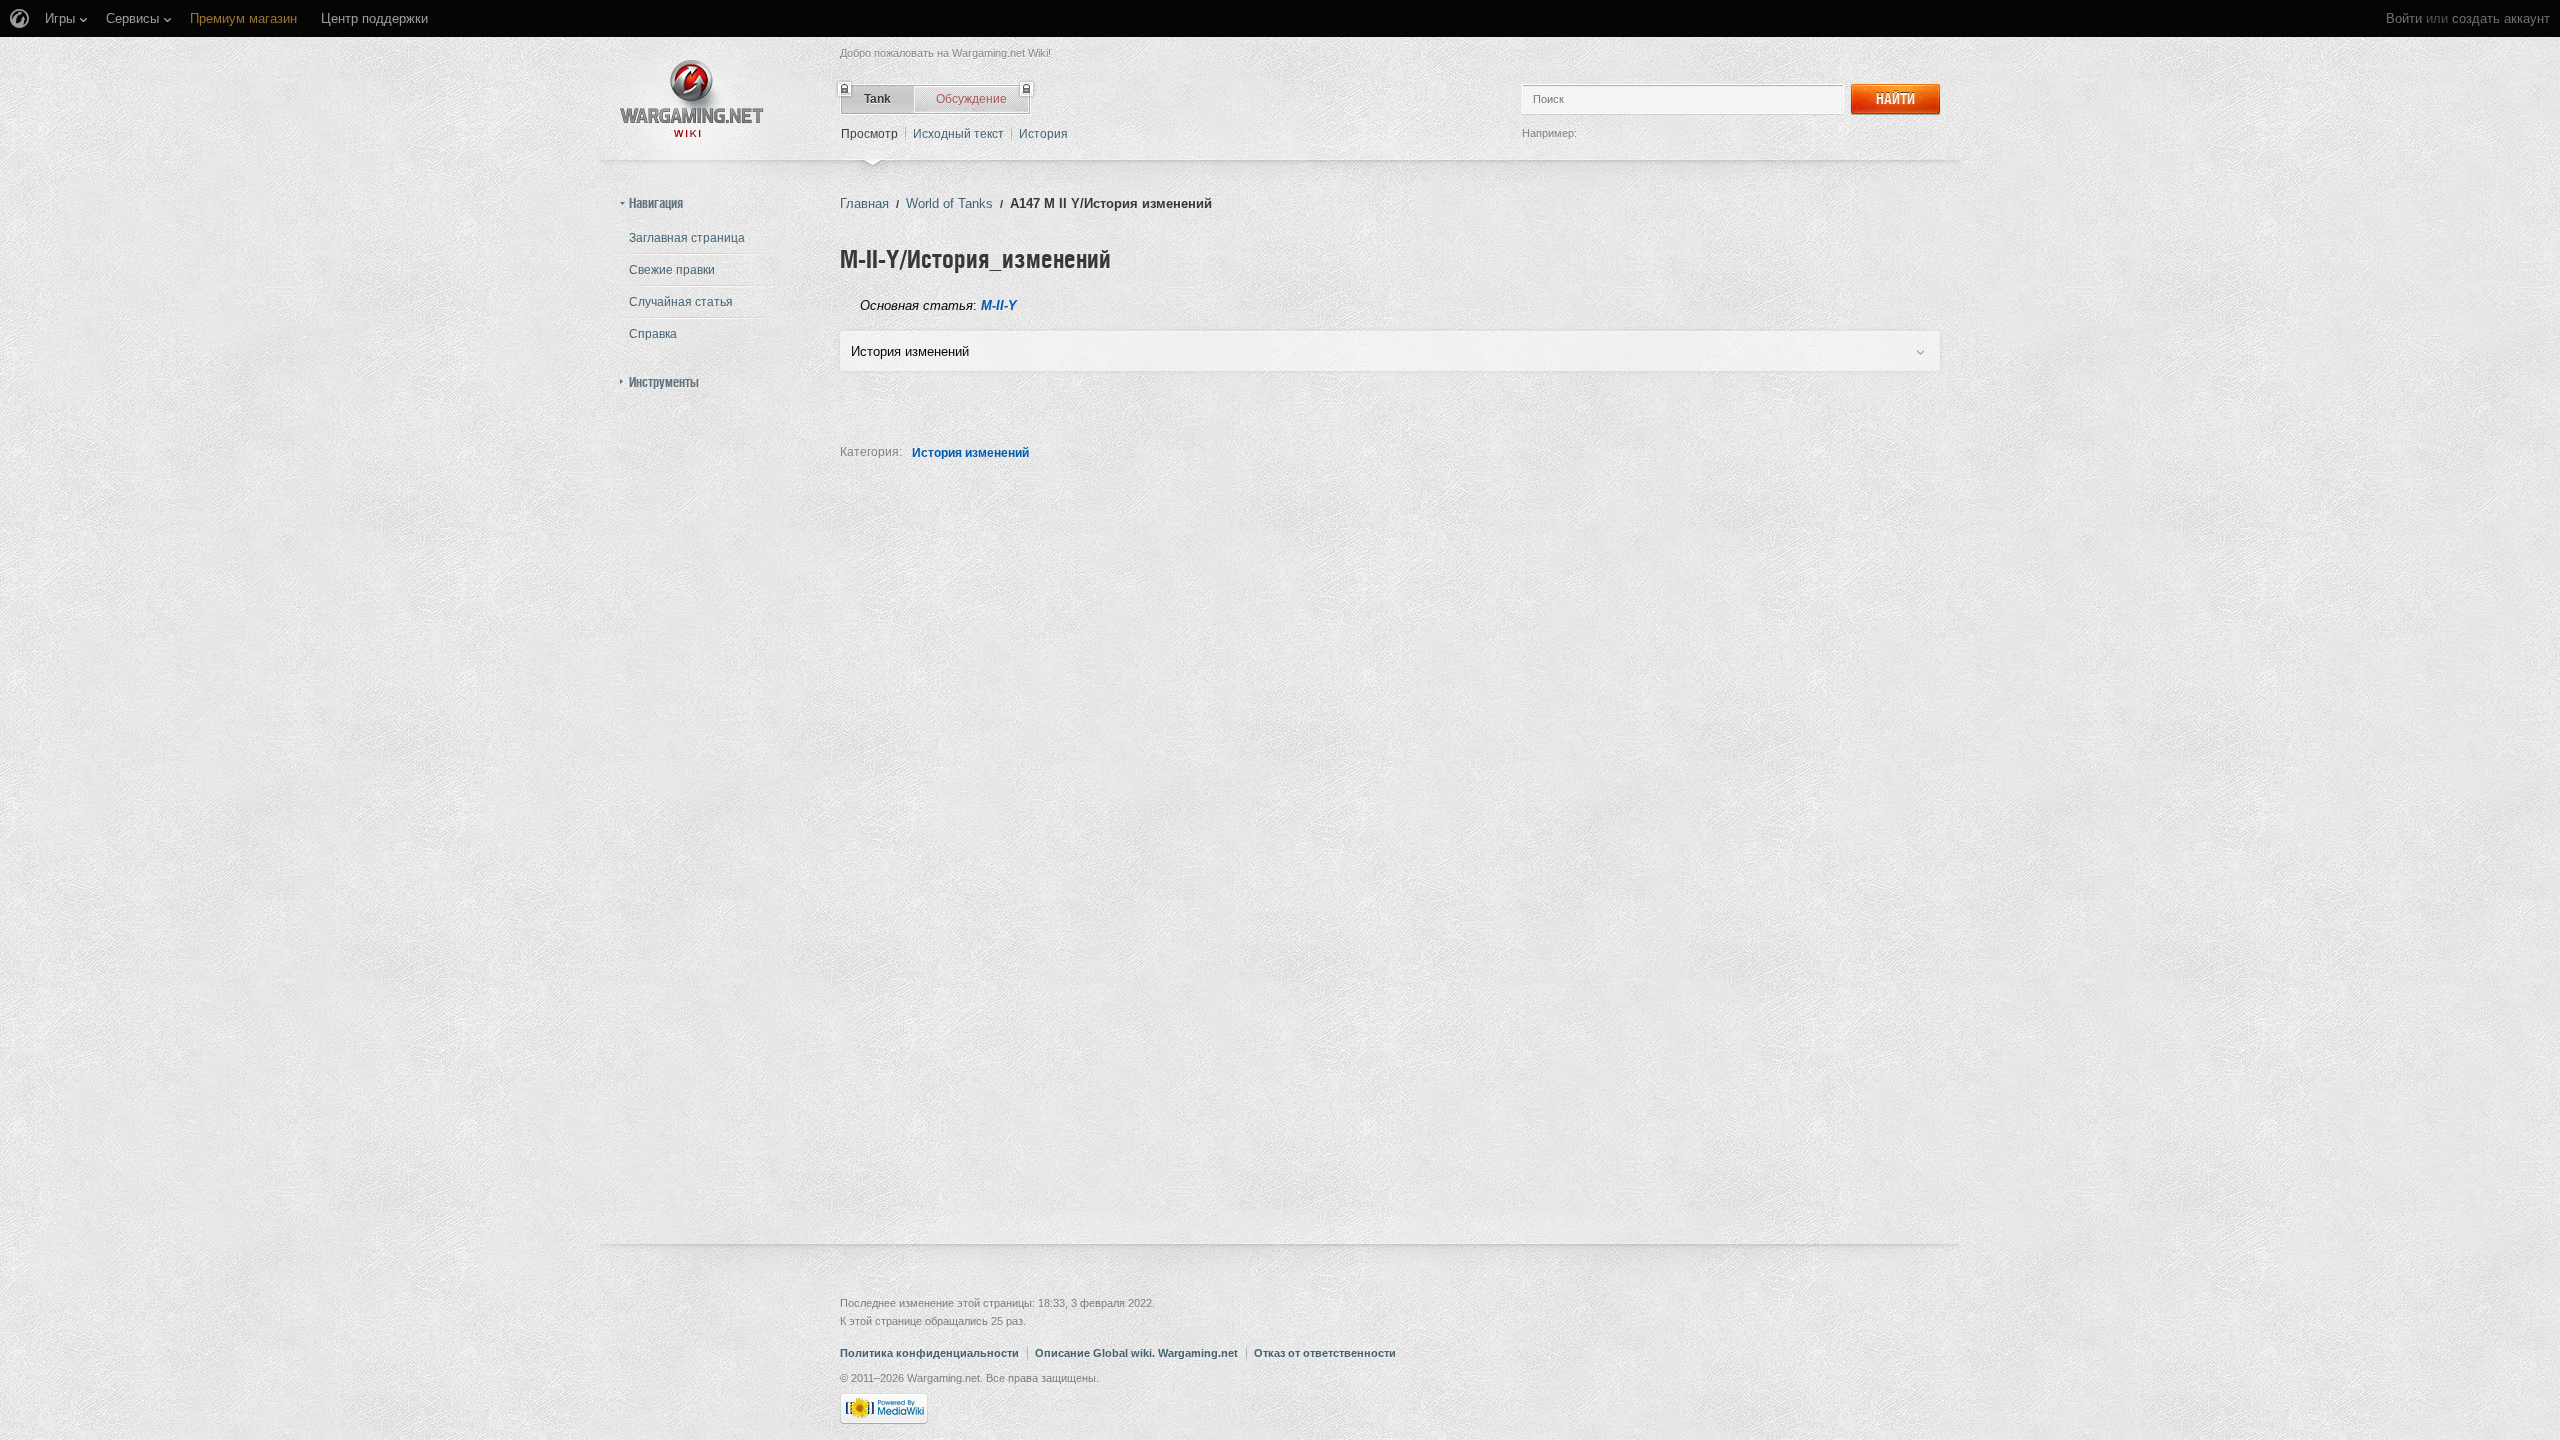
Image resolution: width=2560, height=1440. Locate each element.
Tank (877, 99)
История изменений (970, 453)
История (1043, 134)
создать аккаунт (2501, 18)
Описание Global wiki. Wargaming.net (1136, 1353)
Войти (2404, 18)
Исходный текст (958, 134)
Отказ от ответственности (1325, 1353)
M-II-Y (999, 305)
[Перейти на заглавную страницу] (692, 98)
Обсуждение (971, 99)
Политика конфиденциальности (929, 1353)
